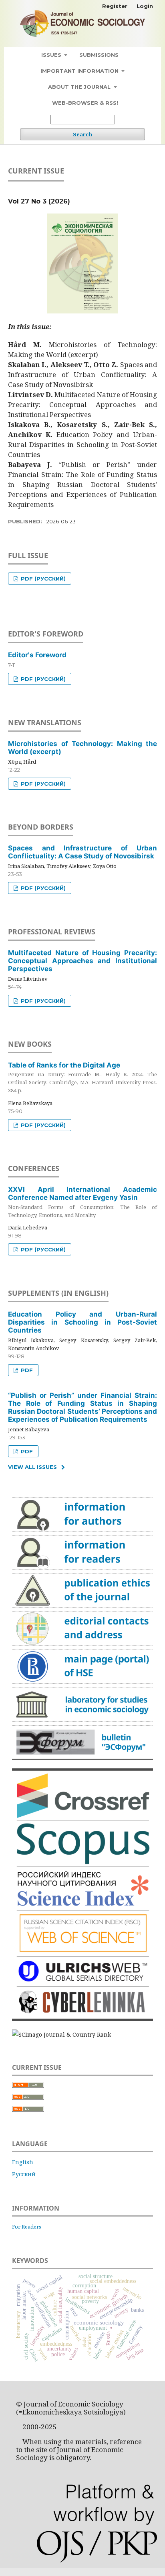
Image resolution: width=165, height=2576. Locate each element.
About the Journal (80, 87)
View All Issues (32, 1467)
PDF (26, 1370)
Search (82, 134)
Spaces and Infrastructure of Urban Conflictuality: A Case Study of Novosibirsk (82, 852)
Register (115, 6)
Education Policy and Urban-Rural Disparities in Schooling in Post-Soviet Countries (82, 1322)
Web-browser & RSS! (85, 103)
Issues (52, 55)
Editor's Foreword (37, 655)
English (23, 2162)
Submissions (99, 55)
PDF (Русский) (42, 579)
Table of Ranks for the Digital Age (82, 1077)
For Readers (27, 2227)
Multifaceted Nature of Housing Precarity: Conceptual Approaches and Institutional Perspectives (82, 961)
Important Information (80, 71)
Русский (24, 2174)
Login (145, 6)
